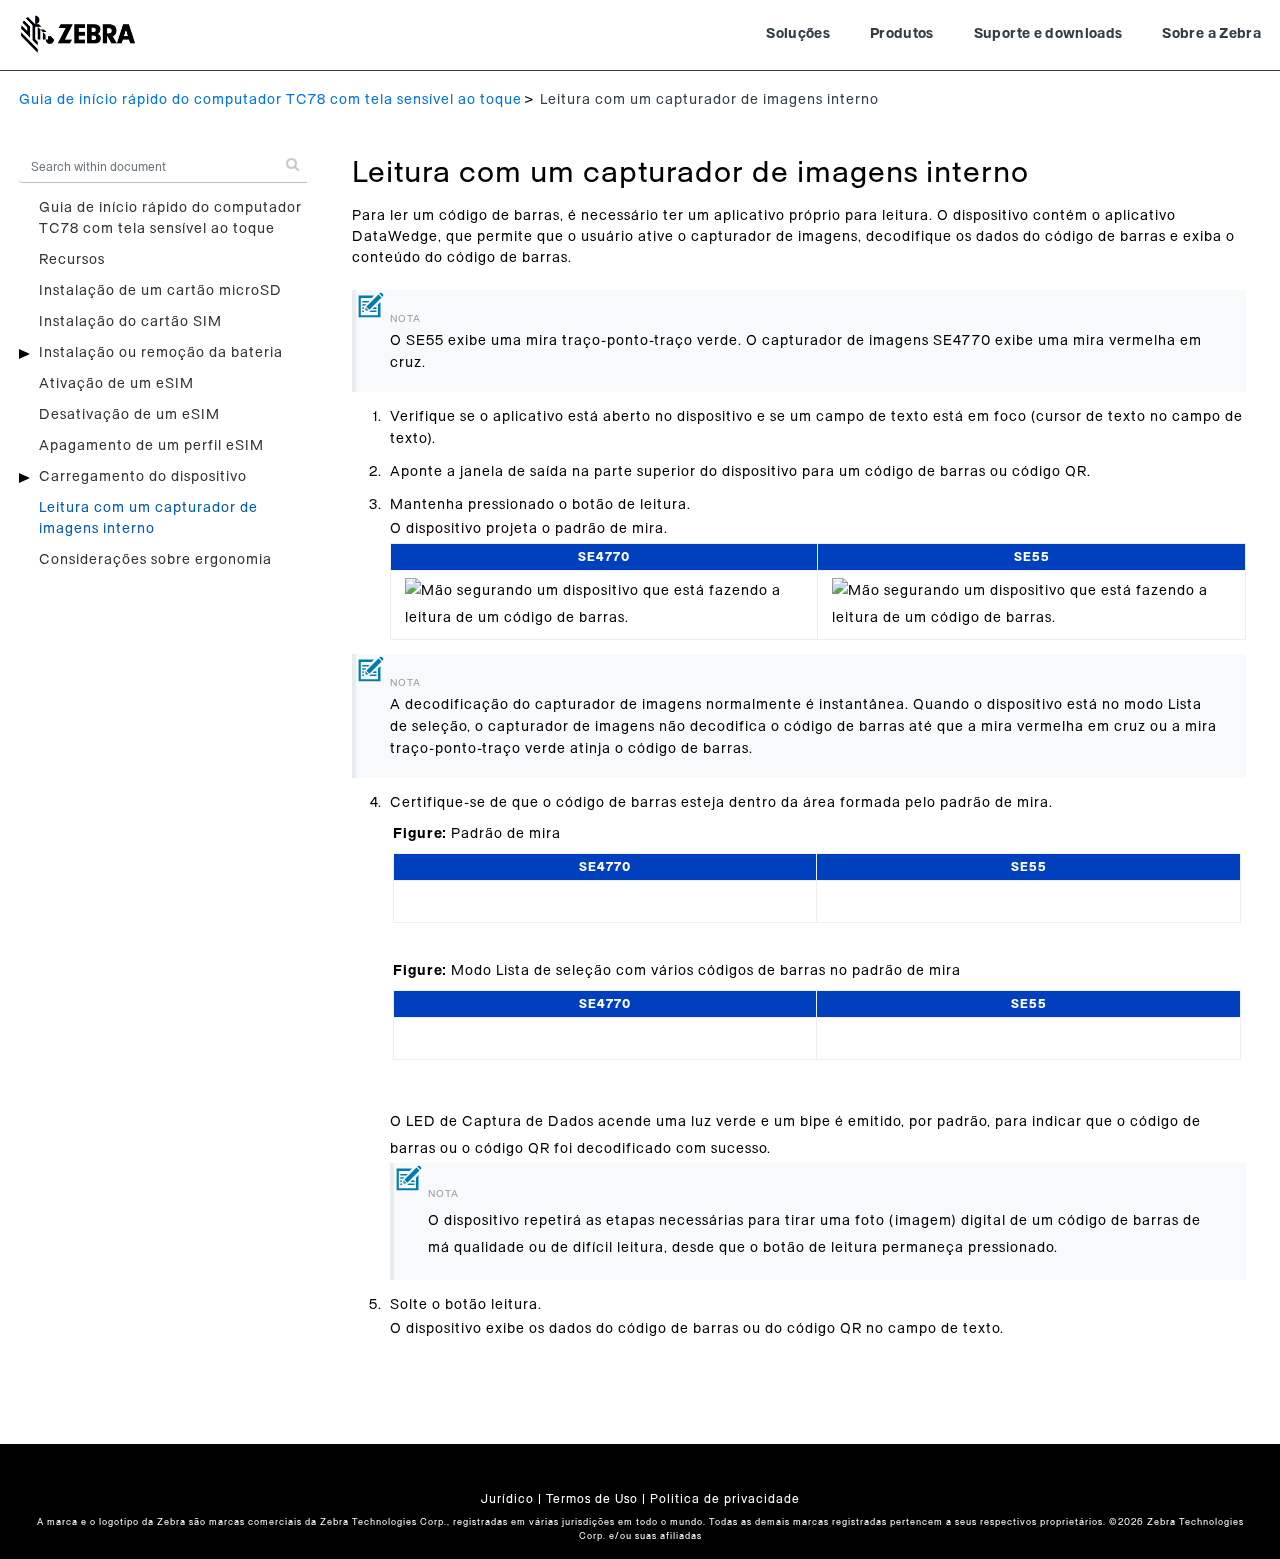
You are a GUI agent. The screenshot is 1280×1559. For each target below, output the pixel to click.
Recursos (72, 260)
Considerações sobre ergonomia (155, 560)
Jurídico (507, 1499)
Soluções (798, 34)
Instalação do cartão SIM (130, 322)
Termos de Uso (592, 1499)
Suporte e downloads (1048, 34)
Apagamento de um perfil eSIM (151, 446)
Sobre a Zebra (1211, 34)
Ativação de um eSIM (116, 384)
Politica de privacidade (725, 1499)
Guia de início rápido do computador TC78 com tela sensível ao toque (270, 100)
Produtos (902, 34)
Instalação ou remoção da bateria (161, 353)
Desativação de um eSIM (129, 415)
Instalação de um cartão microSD (160, 291)
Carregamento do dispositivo (143, 477)
